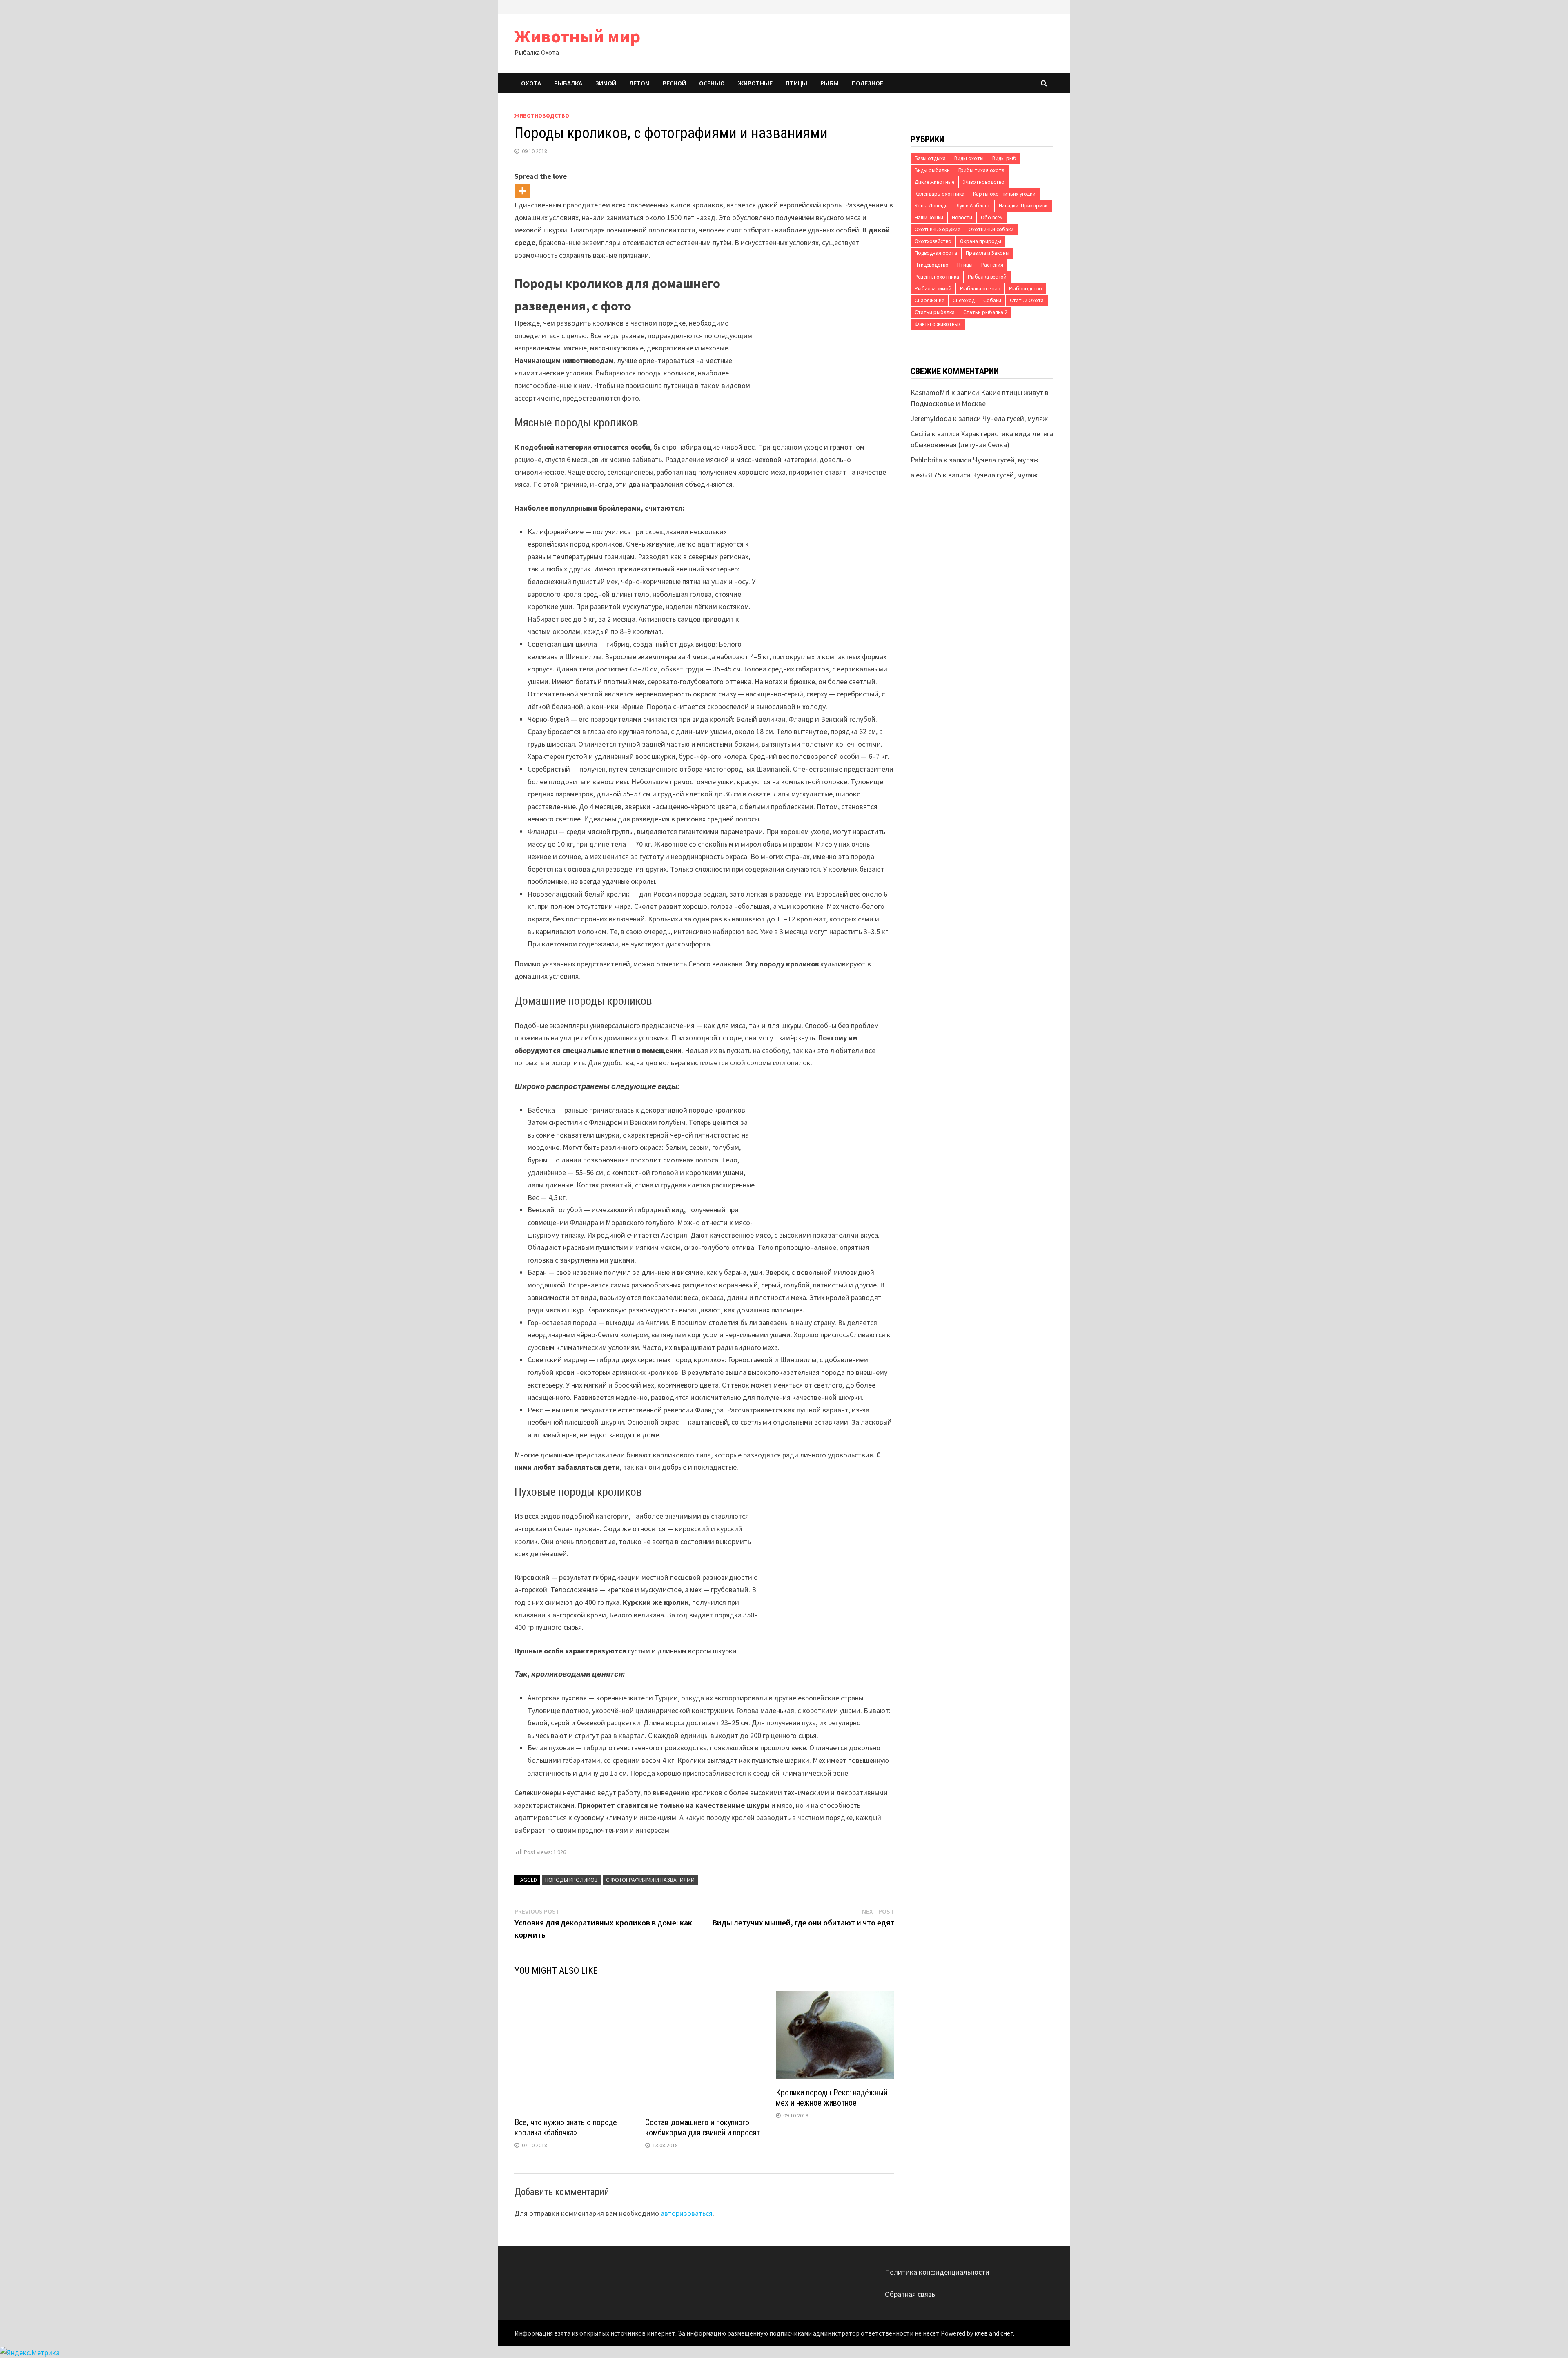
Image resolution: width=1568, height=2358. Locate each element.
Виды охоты (969, 158)
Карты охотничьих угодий (1004, 194)
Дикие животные (934, 182)
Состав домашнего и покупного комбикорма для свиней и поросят (703, 2127)
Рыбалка (568, 83)
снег (1007, 2333)
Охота (531, 83)
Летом (639, 83)
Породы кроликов (571, 1880)
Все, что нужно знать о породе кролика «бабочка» (566, 2127)
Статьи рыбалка (935, 312)
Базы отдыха (930, 158)
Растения (992, 265)
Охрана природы (981, 241)
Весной (674, 83)
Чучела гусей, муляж (1015, 418)
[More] (522, 191)
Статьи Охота (1027, 300)
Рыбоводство (1026, 289)
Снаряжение (929, 300)
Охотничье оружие (937, 229)
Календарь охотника (940, 194)
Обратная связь (910, 2294)
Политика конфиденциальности (937, 2272)
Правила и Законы (988, 253)
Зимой (606, 83)
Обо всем (992, 218)
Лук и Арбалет (973, 206)
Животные (755, 83)
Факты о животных (938, 324)
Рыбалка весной (987, 277)
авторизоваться (687, 2213)
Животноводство (542, 116)
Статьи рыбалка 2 (985, 312)
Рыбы (830, 83)
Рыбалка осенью (980, 289)
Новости (962, 218)
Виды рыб (1004, 158)
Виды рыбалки (932, 170)
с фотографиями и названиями (650, 1880)
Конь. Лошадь (931, 206)
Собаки (992, 300)
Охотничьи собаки (991, 229)
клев (981, 2333)
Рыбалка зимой (933, 289)
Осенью (712, 83)
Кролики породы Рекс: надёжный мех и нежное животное (832, 2098)
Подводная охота (936, 253)
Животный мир (577, 36)
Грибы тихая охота (981, 170)
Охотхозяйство (933, 241)
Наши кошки (929, 218)
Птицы (796, 83)
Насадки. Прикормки (1023, 206)
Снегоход (964, 300)
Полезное (868, 83)
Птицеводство (932, 265)
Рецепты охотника (937, 277)
